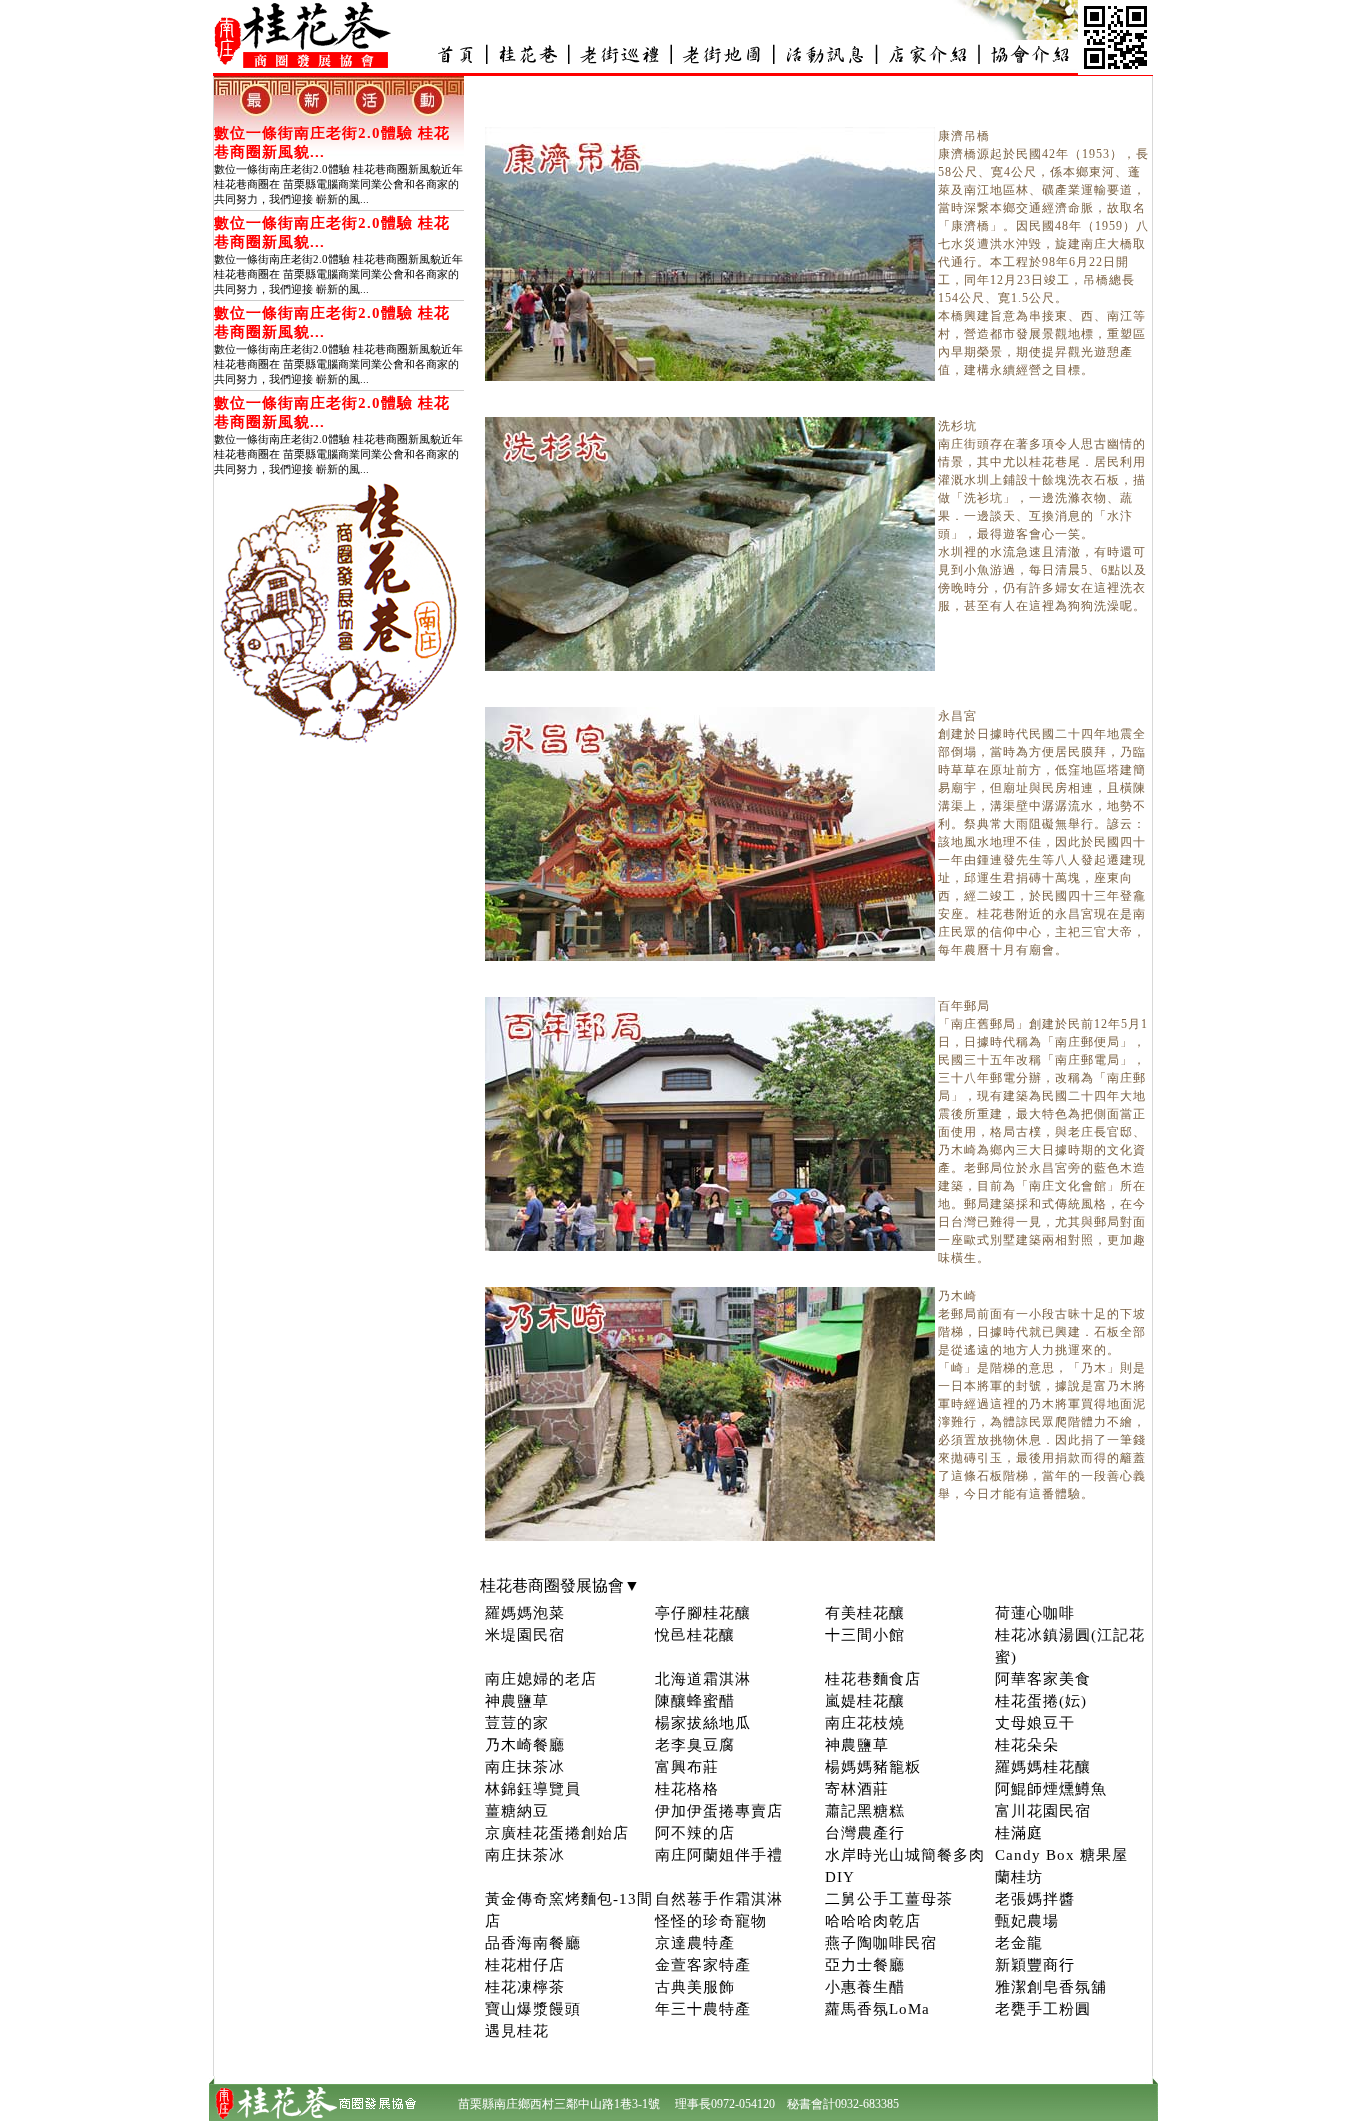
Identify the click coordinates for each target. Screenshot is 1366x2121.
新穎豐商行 (1035, 1965)
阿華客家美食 (1043, 1679)
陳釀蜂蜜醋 (695, 1701)
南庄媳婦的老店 (541, 1679)
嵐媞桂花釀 (865, 1701)
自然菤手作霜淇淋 (719, 1899)
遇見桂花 (517, 2031)
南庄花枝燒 (865, 1723)
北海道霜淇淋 (703, 1679)
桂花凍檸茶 (525, 1987)
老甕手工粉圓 (1043, 2009)
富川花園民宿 (1043, 1811)
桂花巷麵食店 (873, 1679)
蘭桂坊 (1019, 1877)
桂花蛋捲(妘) (1041, 1701)
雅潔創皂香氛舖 (1051, 1987)
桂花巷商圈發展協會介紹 (1027, 54)
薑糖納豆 (517, 1811)
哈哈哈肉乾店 (873, 1921)
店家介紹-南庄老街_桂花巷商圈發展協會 (926, 54)
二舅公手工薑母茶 (889, 1899)
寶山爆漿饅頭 (533, 2009)
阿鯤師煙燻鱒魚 (1051, 1789)
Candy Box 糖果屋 (1061, 1855)
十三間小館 (865, 1635)
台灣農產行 (865, 1833)
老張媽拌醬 (1035, 1899)
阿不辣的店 (695, 1833)
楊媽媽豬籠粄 (873, 1767)
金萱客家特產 (703, 1965)
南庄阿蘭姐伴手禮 (719, 1855)
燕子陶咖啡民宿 (881, 1943)
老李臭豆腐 (695, 1745)
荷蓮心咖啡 (1035, 1613)
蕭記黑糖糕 (865, 1811)
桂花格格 (687, 1789)
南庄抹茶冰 (525, 1767)
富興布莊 (687, 1767)
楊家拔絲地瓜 (703, 1723)
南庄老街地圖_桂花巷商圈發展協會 (722, 54)
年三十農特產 (703, 2009)
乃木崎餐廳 (525, 1745)
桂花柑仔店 (525, 1965)
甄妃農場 (1027, 1921)
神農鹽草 (517, 1701)
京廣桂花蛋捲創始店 (557, 1833)
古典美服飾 (695, 1987)
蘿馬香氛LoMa (877, 2009)
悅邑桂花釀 (695, 1635)
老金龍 (1019, 1943)
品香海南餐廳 (533, 1943)
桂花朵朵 (1027, 1745)
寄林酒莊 (857, 1789)
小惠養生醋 (865, 1987)
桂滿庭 (1019, 1833)
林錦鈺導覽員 (533, 1789)
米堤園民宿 (525, 1635)
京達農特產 (695, 1943)
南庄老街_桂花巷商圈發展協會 (455, 54)
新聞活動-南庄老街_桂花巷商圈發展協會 (824, 54)
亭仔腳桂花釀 (703, 1613)
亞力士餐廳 (865, 1965)
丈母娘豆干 (1035, 1723)
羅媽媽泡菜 (525, 1613)
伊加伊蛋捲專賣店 (719, 1811)
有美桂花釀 (865, 1613)
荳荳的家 (517, 1723)
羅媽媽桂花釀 (1043, 1767)
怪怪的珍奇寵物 (711, 1921)
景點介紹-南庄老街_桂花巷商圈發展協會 (620, 54)
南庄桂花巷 (527, 54)
